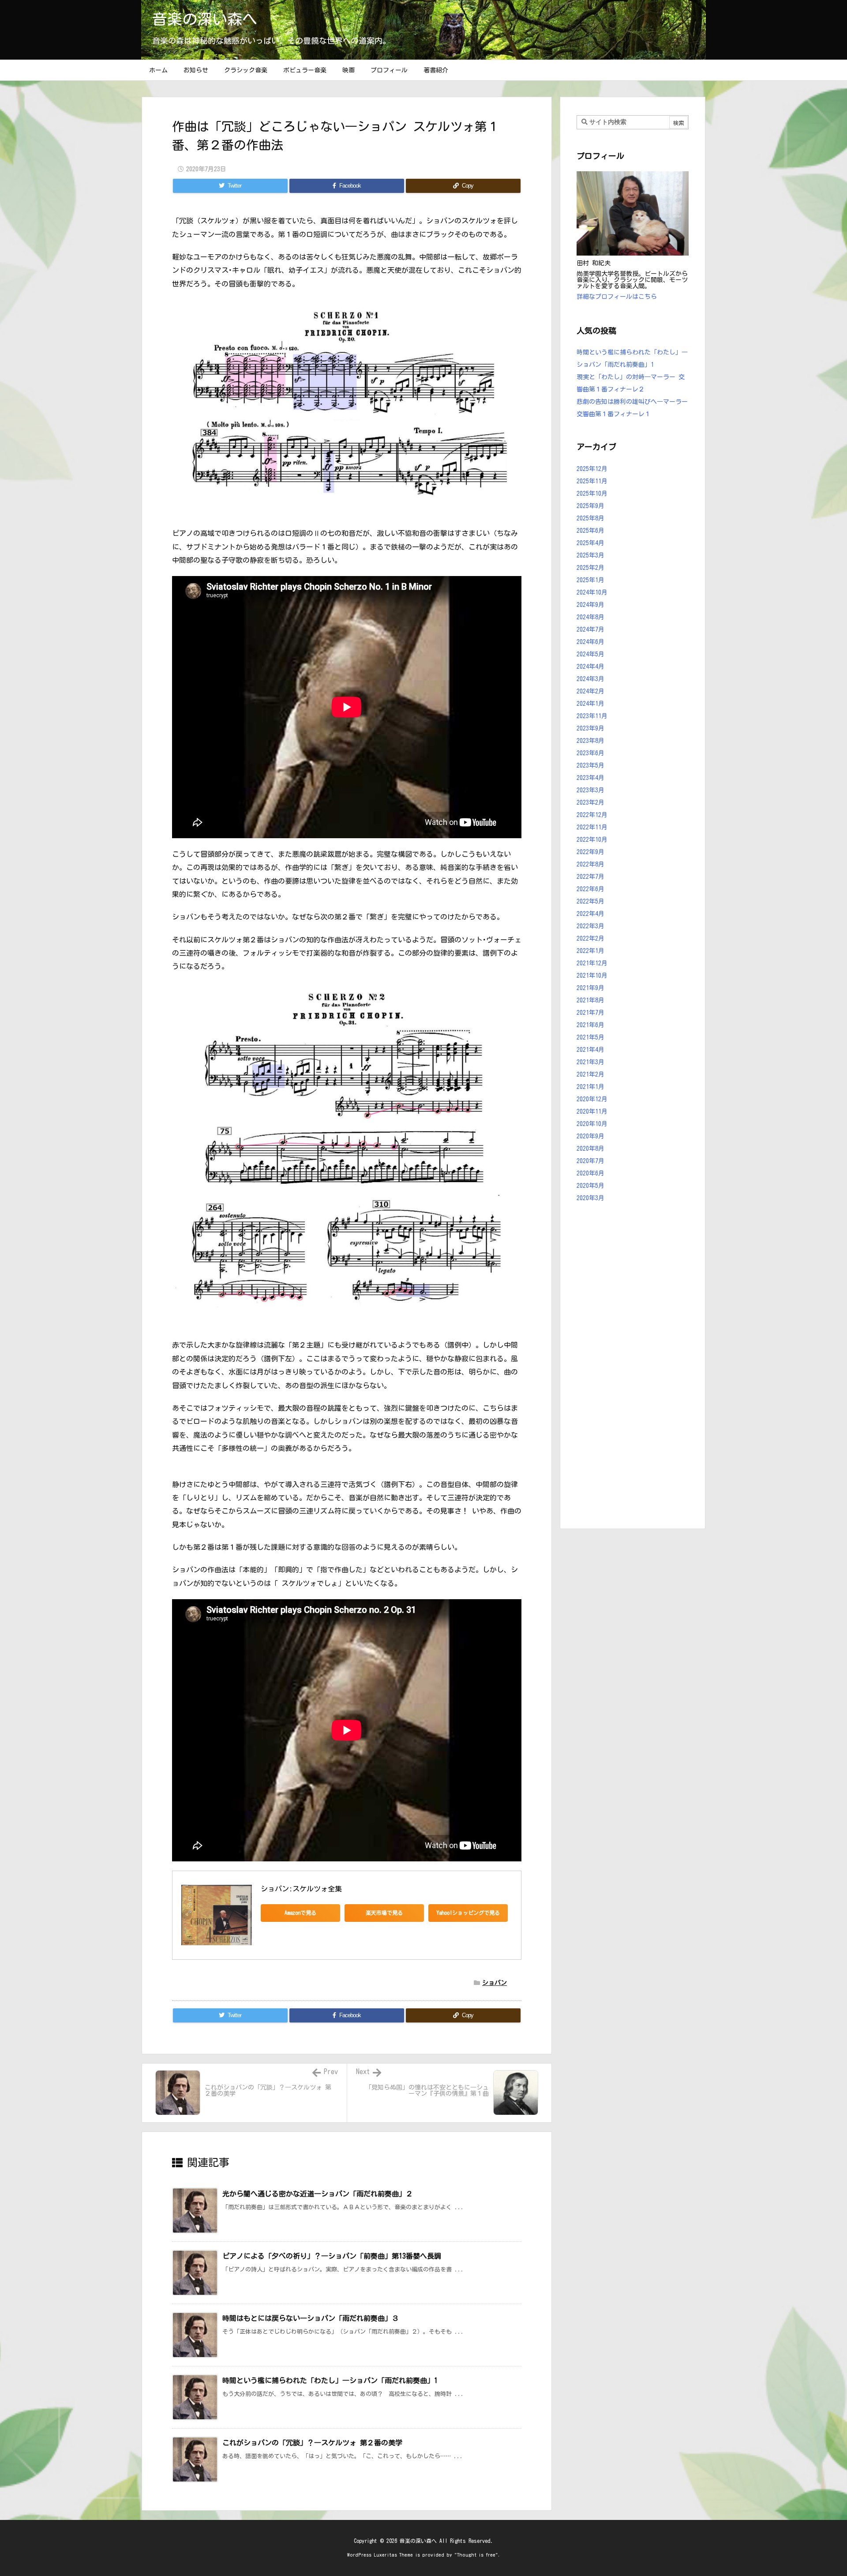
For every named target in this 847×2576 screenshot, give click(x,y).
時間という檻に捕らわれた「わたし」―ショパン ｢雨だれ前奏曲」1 (330, 2380)
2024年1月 (590, 704)
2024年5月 (590, 654)
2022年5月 (590, 901)
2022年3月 (590, 926)
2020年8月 (590, 1149)
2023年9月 (590, 728)
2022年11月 (592, 827)
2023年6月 (590, 753)
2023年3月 (590, 790)
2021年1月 (590, 1087)
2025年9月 (590, 506)
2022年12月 (592, 815)
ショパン (495, 1983)
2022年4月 (590, 914)
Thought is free (476, 2555)
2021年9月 (590, 988)
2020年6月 (590, 1173)
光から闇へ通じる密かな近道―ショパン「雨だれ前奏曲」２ (318, 2194)
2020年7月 (590, 1161)
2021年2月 (590, 1074)
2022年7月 (590, 877)
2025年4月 (590, 543)
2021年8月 (590, 1000)
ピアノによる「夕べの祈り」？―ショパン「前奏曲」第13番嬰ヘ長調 (332, 2256)
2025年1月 (590, 580)
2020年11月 (592, 1111)
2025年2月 (590, 568)
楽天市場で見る (384, 1913)
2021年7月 (590, 1013)
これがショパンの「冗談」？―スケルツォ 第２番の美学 (312, 2443)
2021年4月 (590, 1050)
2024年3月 (590, 679)
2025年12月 (592, 469)
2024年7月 (590, 629)
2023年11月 (592, 716)
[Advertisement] (633, 1367)
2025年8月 (590, 518)
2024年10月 (592, 592)
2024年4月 (590, 667)
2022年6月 (590, 889)
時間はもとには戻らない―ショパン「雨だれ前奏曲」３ (311, 2318)
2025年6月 (590, 531)
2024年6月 (590, 642)
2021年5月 (590, 1037)
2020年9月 (590, 1136)
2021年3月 (590, 1062)
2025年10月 (592, 493)
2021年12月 (592, 963)
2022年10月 (592, 840)
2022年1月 (590, 951)
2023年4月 (590, 778)
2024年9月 (590, 605)
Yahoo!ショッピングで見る (468, 1913)
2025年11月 (592, 481)
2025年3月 (590, 555)
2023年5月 (590, 765)
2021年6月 (590, 1025)
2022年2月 (590, 938)
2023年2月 (590, 802)
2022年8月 (590, 864)
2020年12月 (592, 1099)
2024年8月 (590, 617)
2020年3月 (590, 1198)
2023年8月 (590, 741)
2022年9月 (590, 852)
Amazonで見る (300, 1913)
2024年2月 (590, 691)
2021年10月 (592, 975)
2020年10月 (592, 1124)
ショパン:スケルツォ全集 (301, 1889)
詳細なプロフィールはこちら (617, 297)
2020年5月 (590, 1186)
